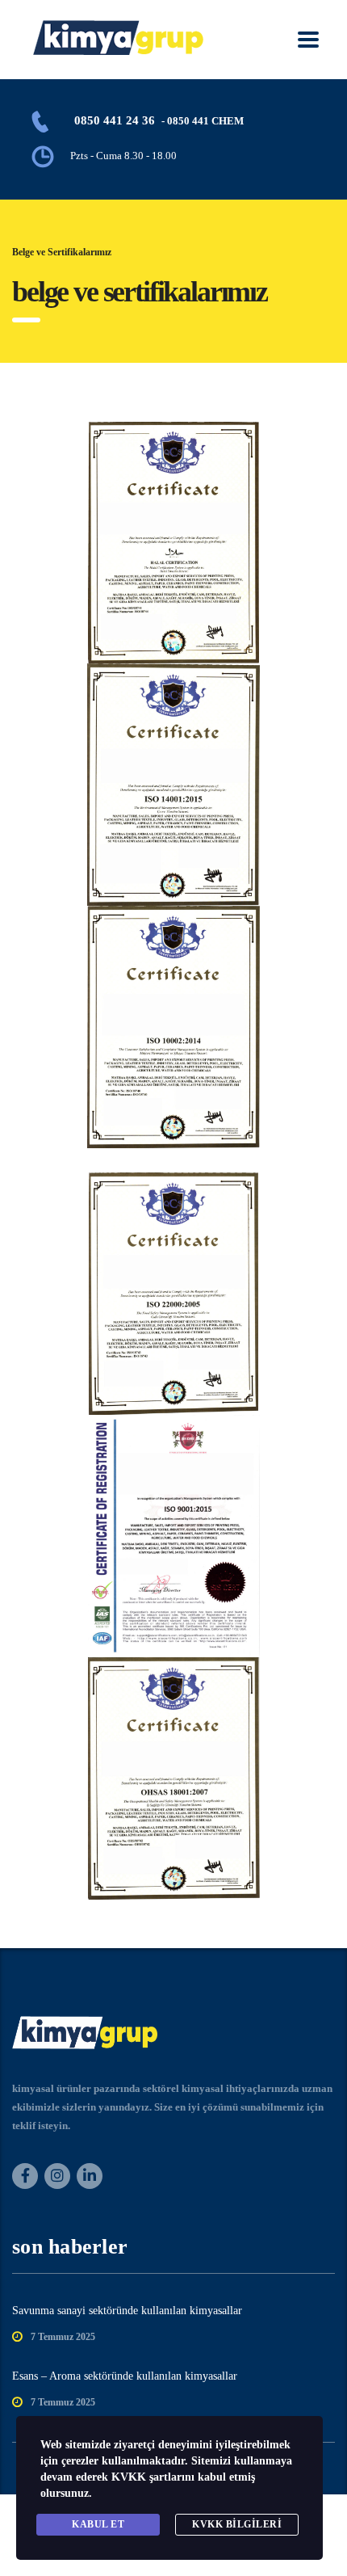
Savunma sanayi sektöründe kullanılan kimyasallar (127, 2311)
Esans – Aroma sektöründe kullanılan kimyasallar (125, 2376)
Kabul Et (98, 2524)
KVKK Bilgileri (237, 2524)
